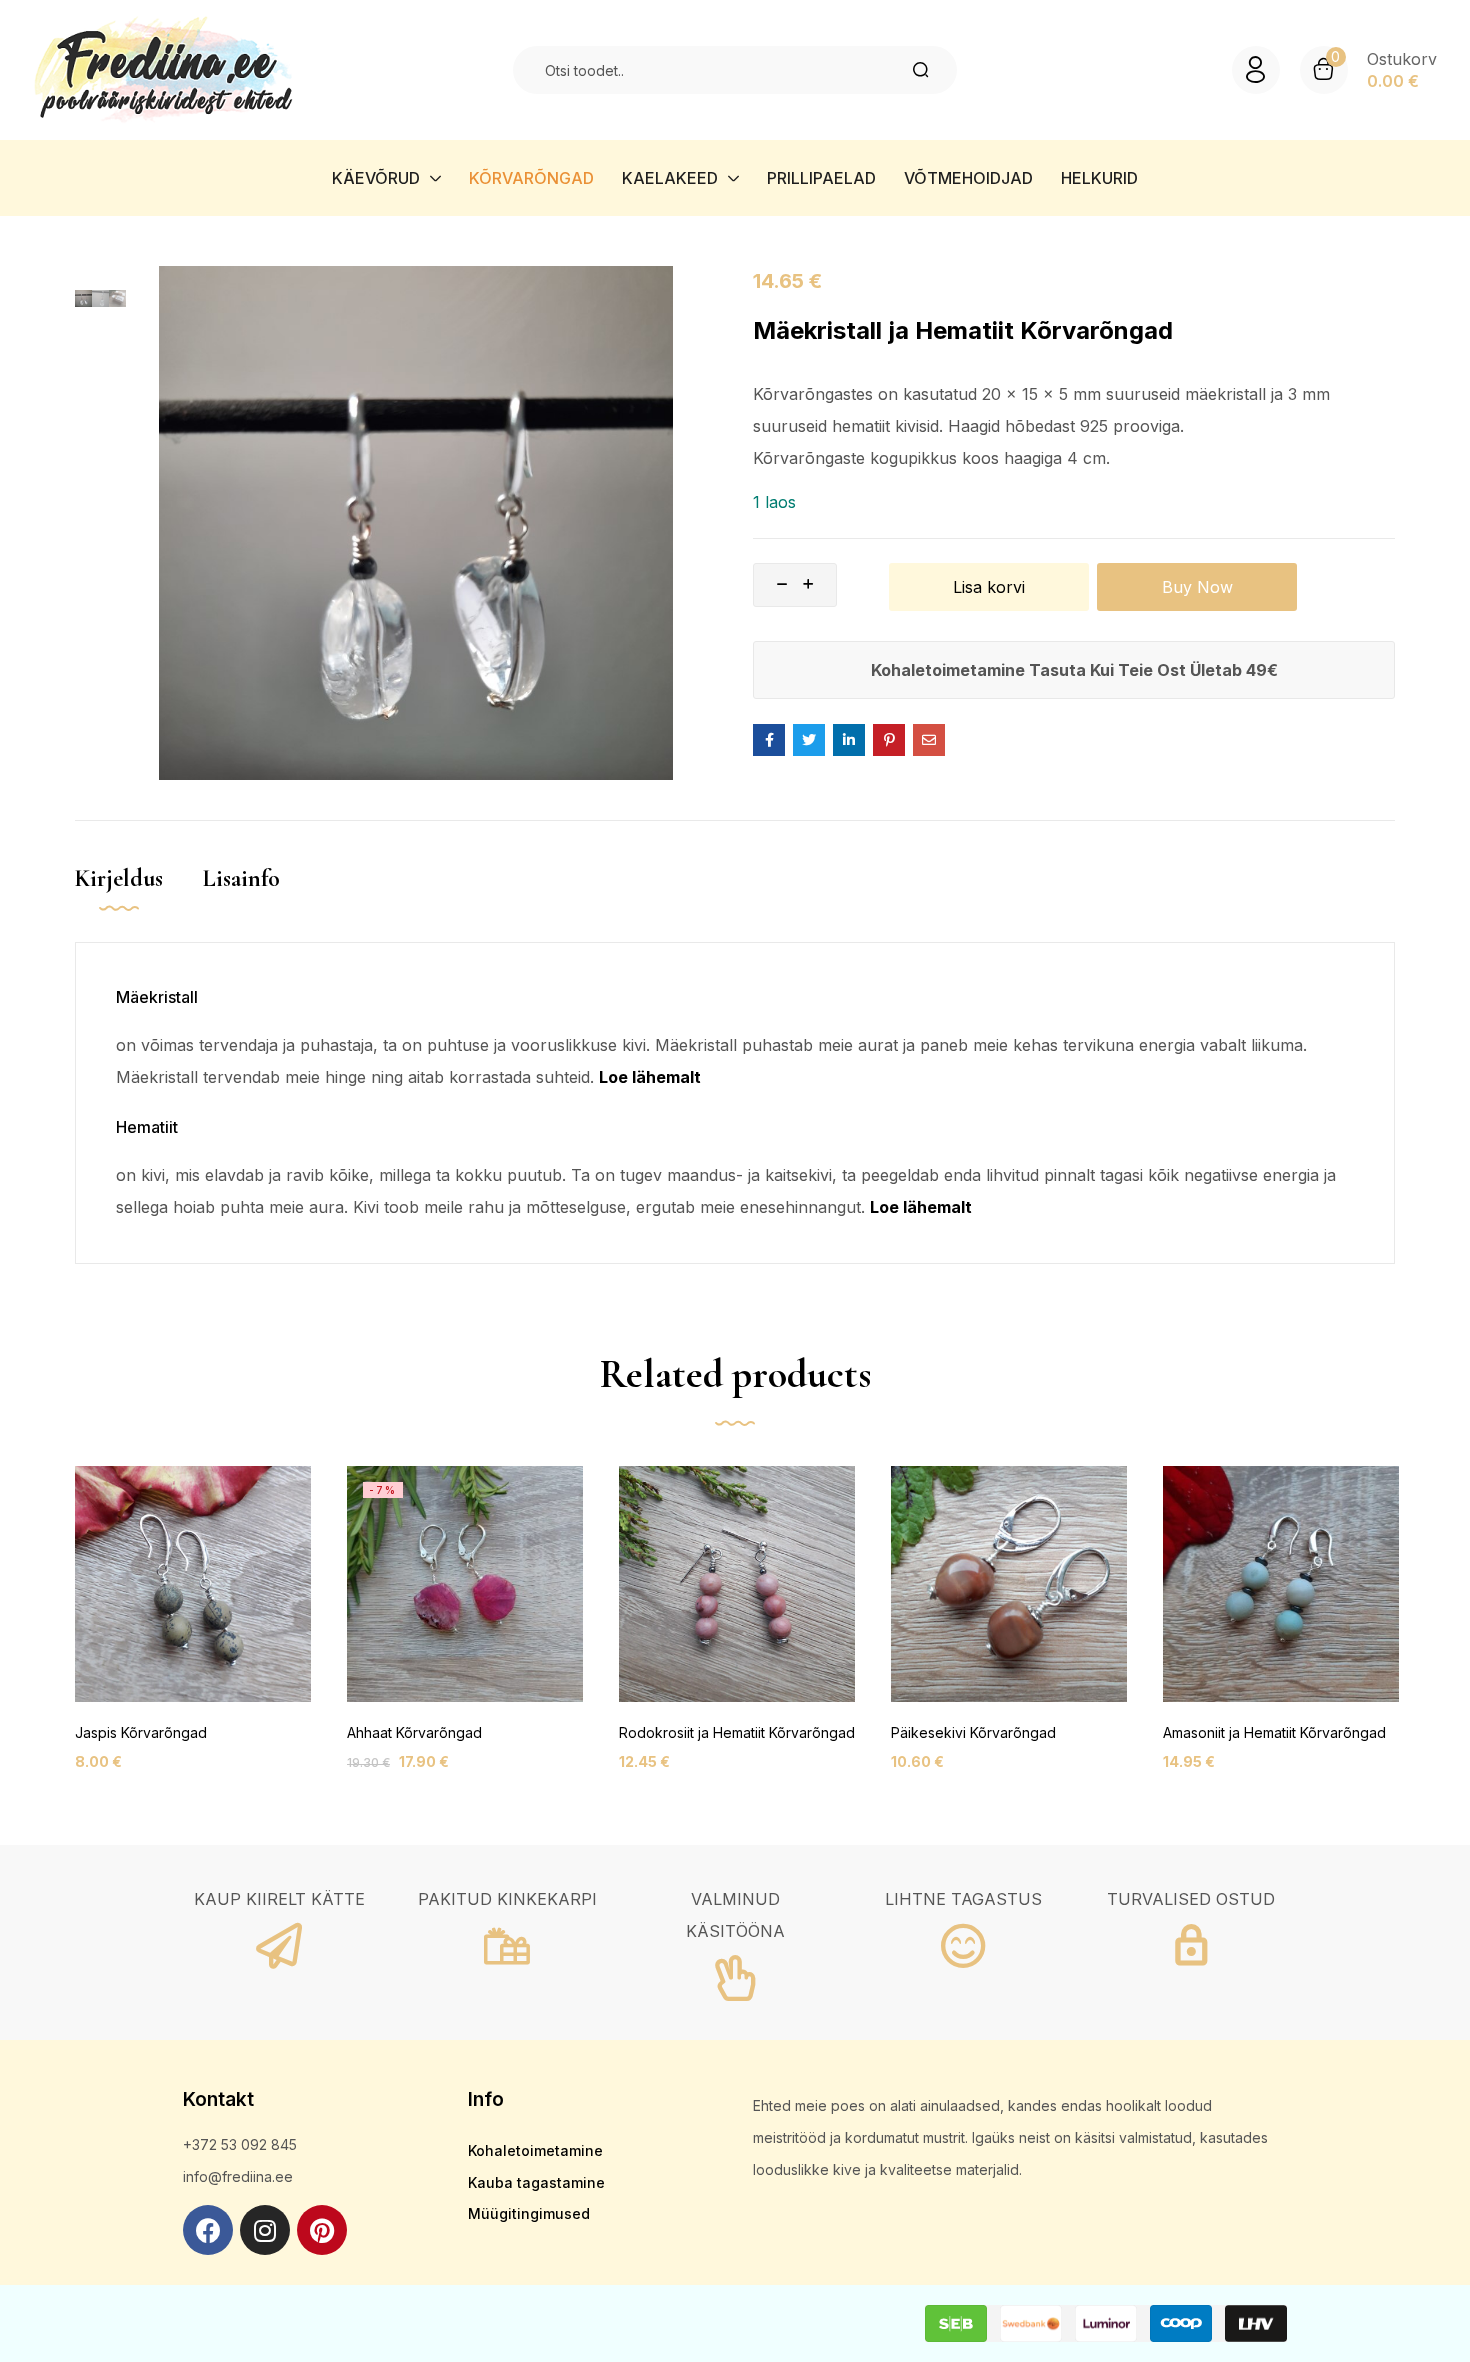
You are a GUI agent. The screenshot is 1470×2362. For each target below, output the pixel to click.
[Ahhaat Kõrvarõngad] (465, 1584)
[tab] (139, 899)
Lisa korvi (989, 587)
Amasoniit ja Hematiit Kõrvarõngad (1274, 1732)
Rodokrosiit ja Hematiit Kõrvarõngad (737, 1732)
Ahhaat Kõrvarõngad (414, 1732)
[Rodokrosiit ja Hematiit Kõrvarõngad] (737, 1584)
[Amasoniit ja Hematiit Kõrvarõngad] (1281, 1584)
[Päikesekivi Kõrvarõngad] (1009, 1584)
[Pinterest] (322, 2230)
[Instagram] (265, 2230)
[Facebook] (208, 2230)
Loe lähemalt (650, 1077)
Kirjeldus (119, 878)
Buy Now (1197, 587)
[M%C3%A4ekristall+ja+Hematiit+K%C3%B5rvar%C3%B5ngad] (809, 740)
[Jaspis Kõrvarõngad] (193, 1584)
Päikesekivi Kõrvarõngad (973, 1732)
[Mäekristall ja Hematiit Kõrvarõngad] (769, 740)
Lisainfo (241, 878)
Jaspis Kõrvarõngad (141, 1732)
